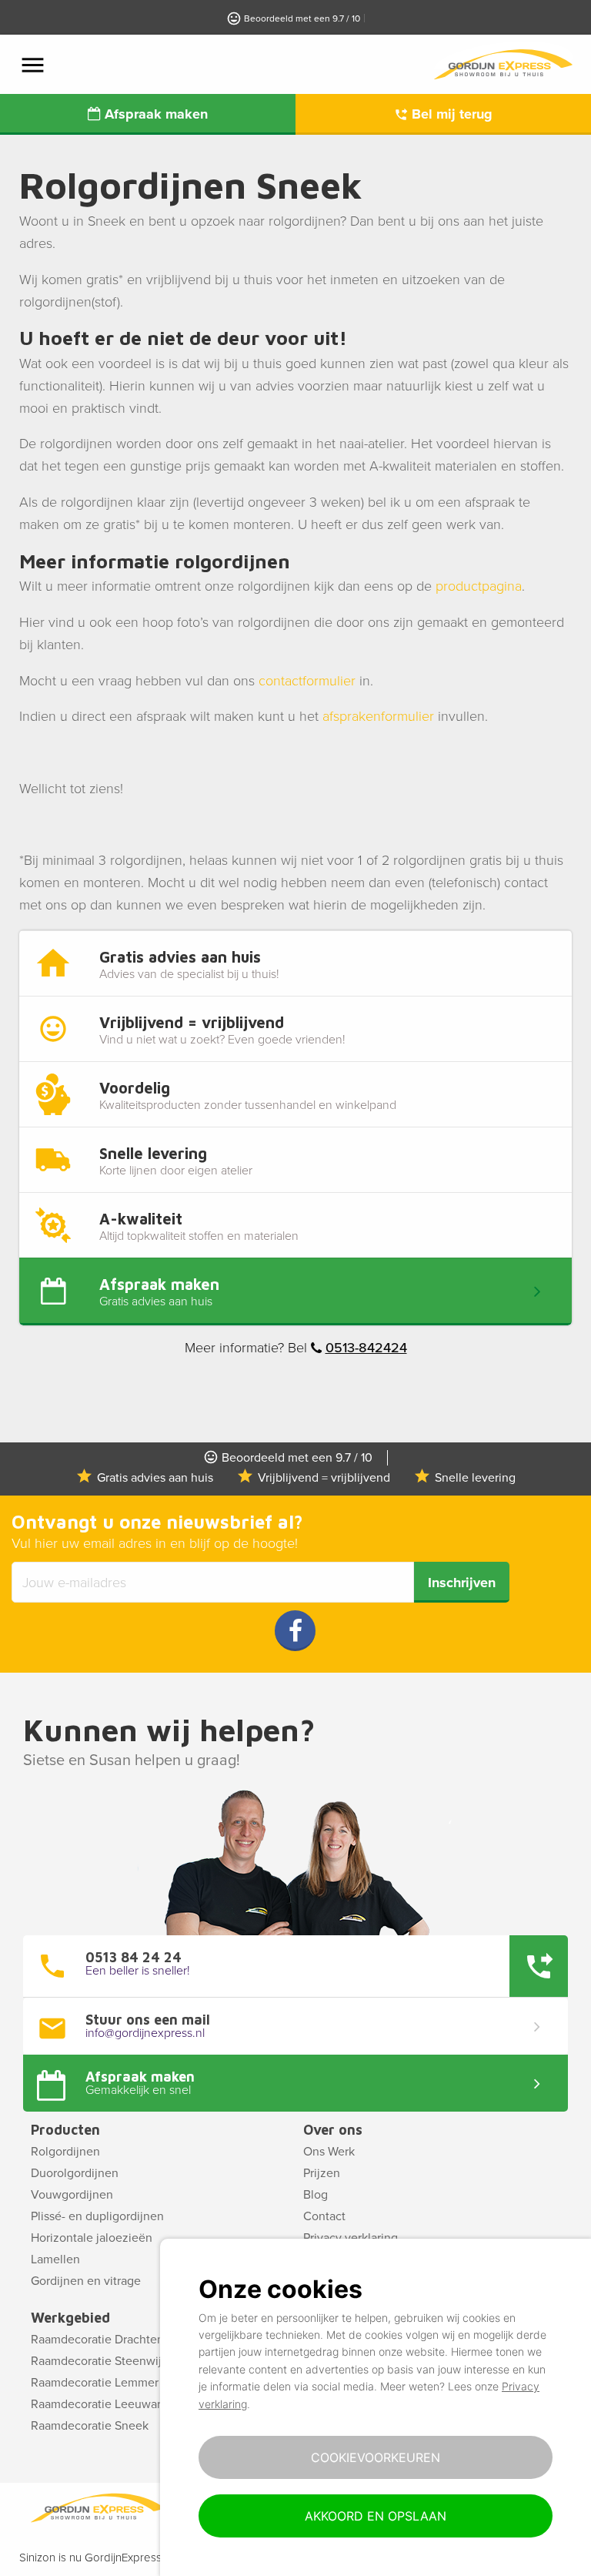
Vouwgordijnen (72, 2195)
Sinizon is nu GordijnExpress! (92, 2558)
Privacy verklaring (351, 2238)
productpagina (479, 586)
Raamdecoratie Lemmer (95, 2383)
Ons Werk (329, 2152)
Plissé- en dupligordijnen (97, 2216)
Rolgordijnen (65, 2152)
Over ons (333, 2130)
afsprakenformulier (378, 716)
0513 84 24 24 (134, 1958)
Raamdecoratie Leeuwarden (106, 2404)
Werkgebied (70, 2318)
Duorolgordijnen (75, 2173)
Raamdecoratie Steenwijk (99, 2361)
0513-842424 (366, 1348)
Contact (324, 2216)
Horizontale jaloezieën (92, 2238)
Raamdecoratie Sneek (90, 2426)
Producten (65, 2130)
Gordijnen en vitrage (86, 2281)
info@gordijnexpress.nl (145, 2033)
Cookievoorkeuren (376, 2457)
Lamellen (55, 2259)
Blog (316, 2195)
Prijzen (322, 2173)
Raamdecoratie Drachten (97, 2340)
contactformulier (307, 681)
